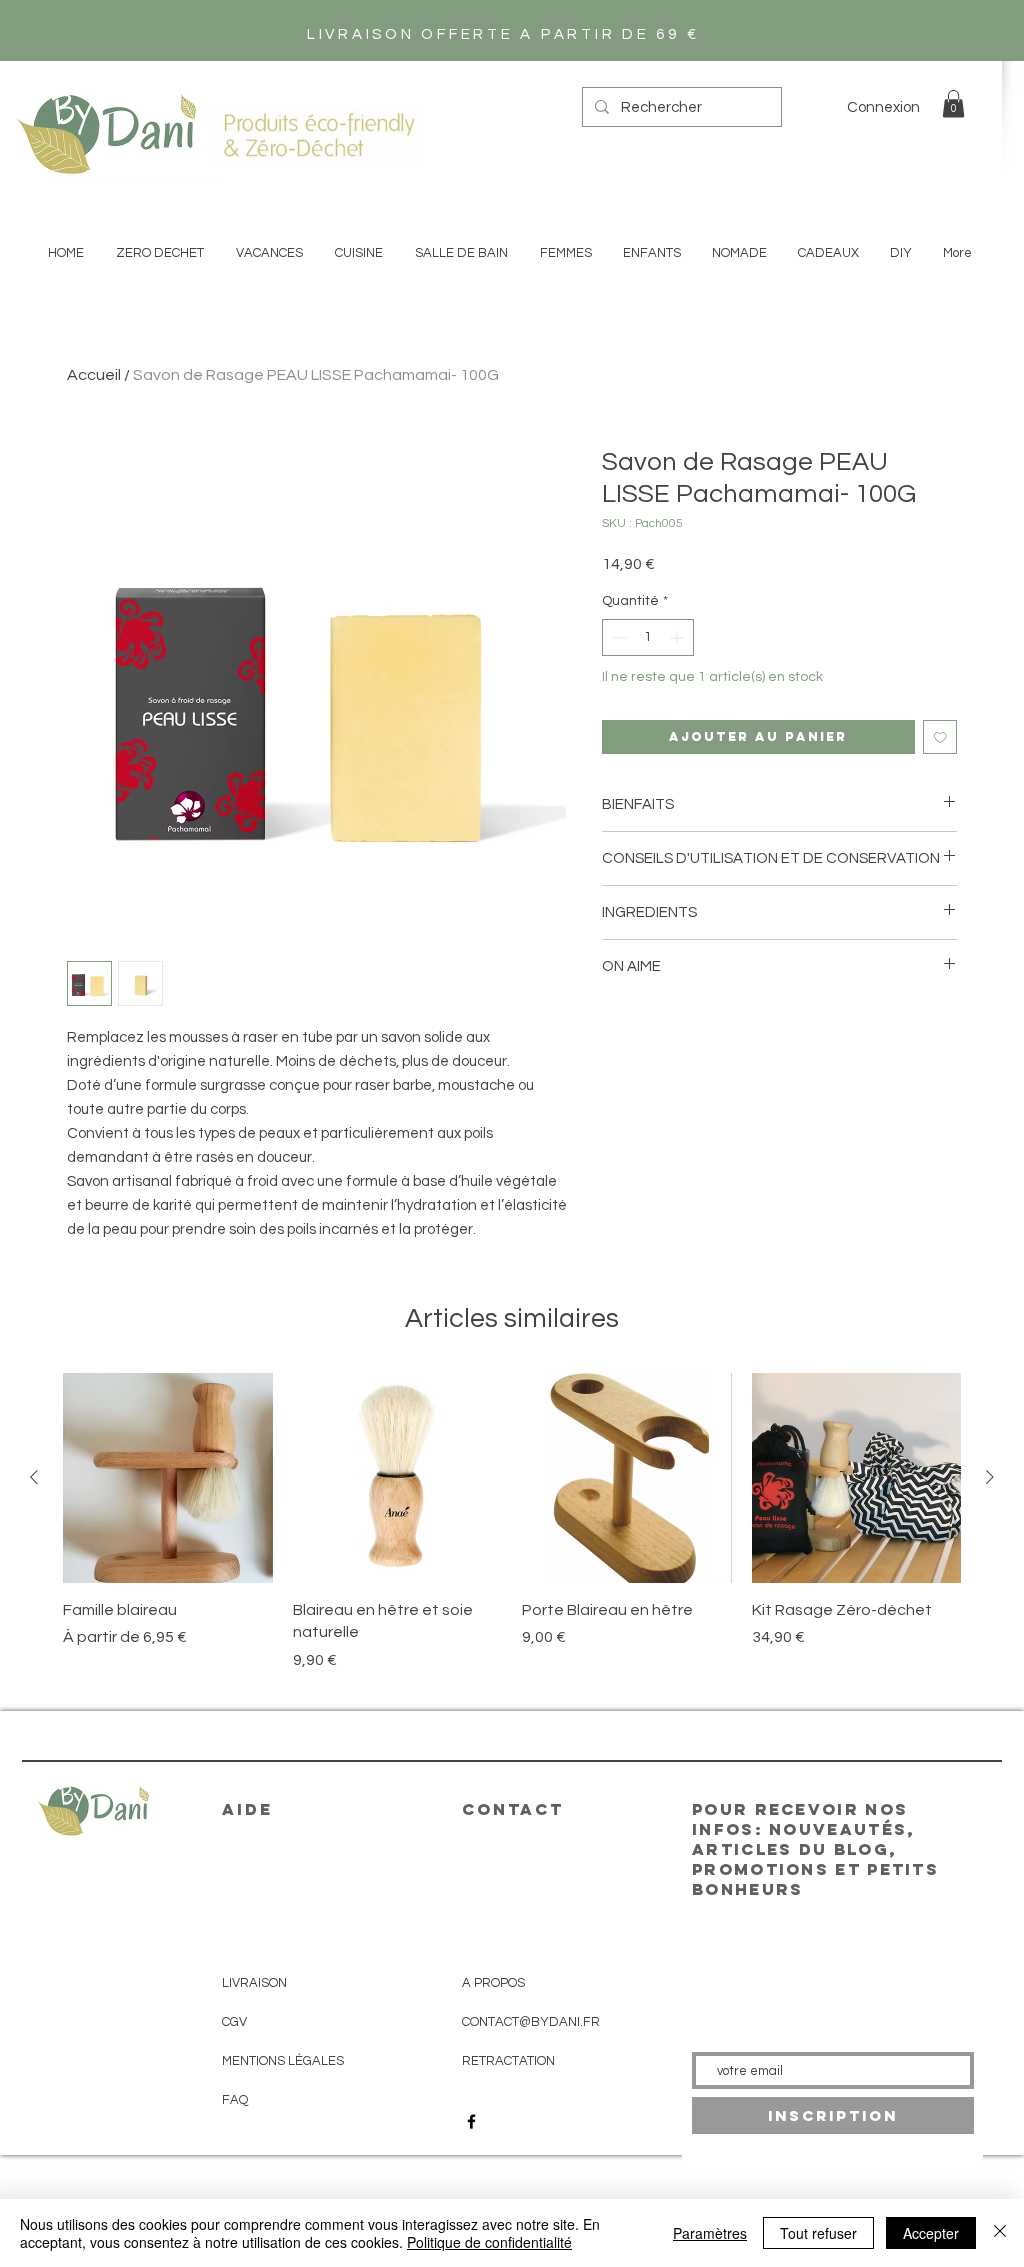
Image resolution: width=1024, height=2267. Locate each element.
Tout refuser (818, 2233)
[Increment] (678, 637)
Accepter (931, 2233)
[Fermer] (1000, 2233)
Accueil (94, 375)
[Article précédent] (34, 1477)
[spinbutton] (648, 637)
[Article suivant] (990, 1477)
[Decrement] (617, 637)
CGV (234, 2022)
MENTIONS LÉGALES (283, 2061)
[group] (512, 1533)
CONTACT (513, 1809)
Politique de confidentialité (489, 2242)
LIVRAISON (254, 1983)
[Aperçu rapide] (168, 1478)
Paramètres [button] (710, 2233)
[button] (953, 103)
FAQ (235, 2100)
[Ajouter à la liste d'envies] (940, 737)
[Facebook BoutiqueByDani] (471, 2121)
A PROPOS (493, 1983)
